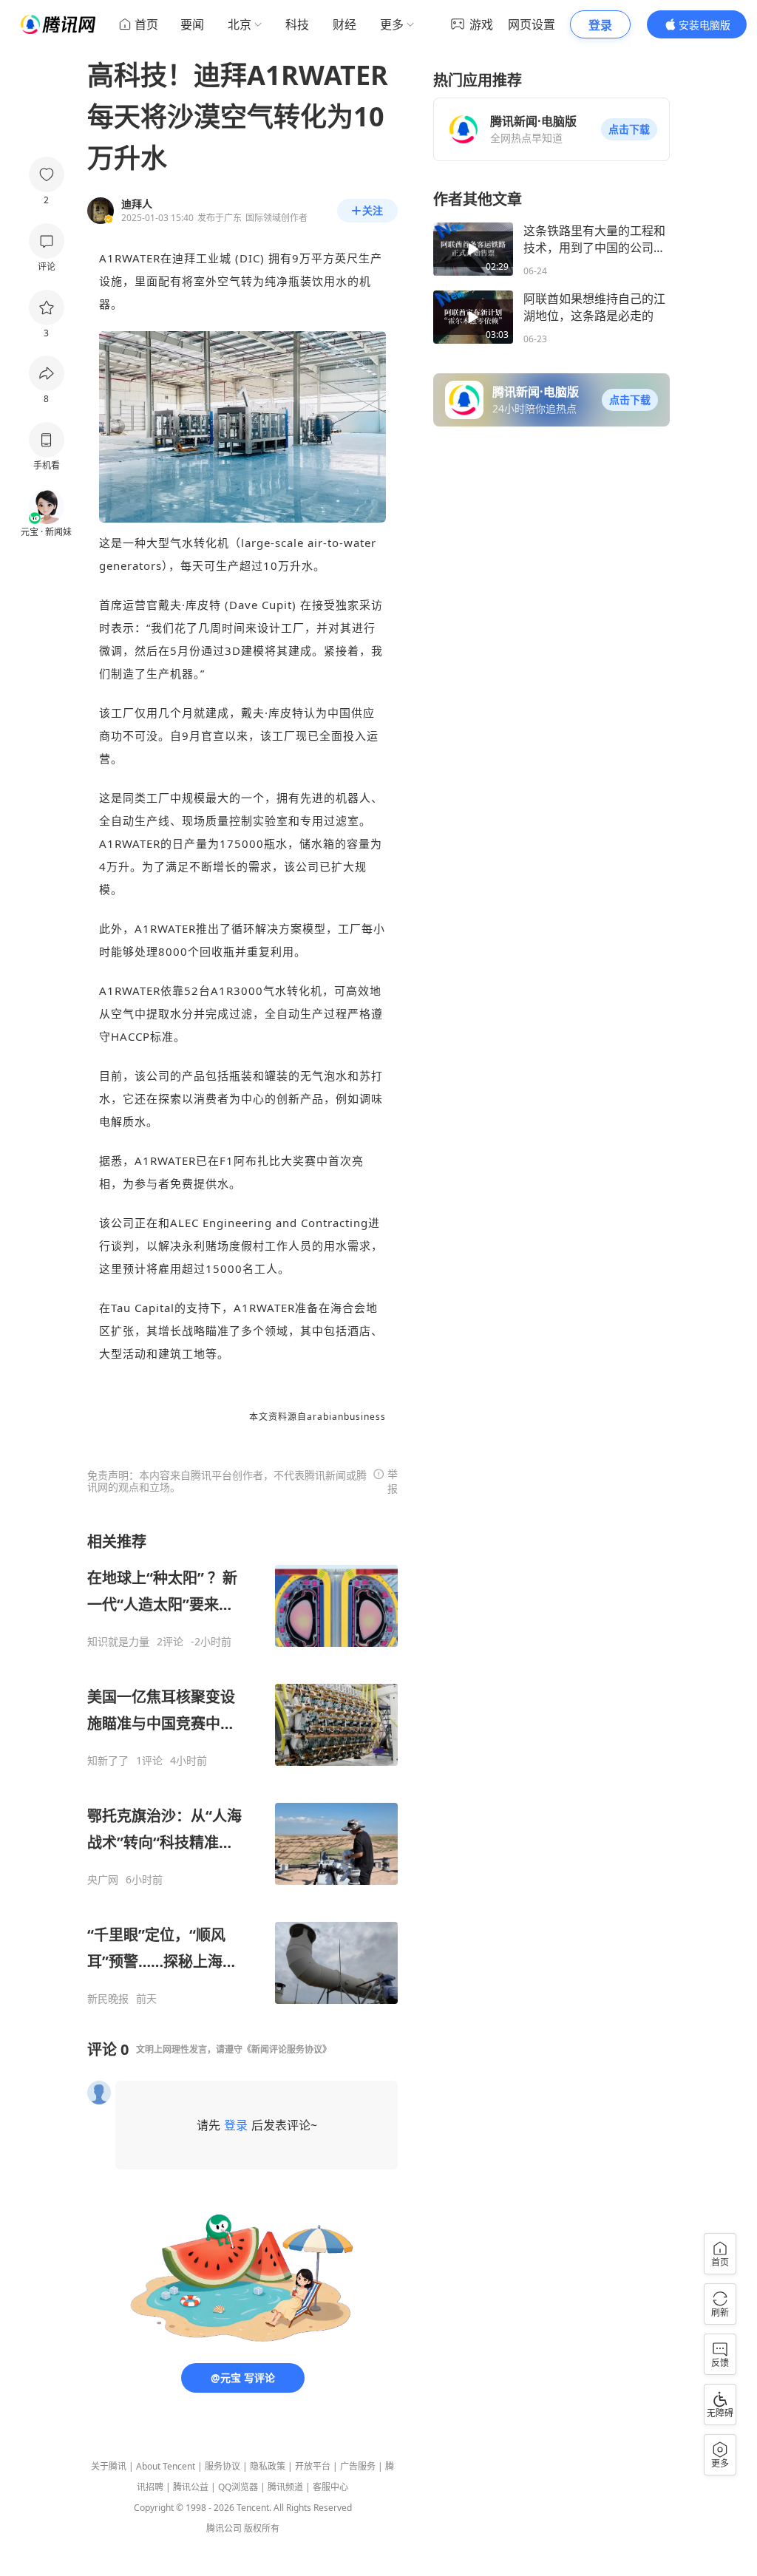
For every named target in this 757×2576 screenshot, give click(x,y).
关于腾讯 (109, 2466)
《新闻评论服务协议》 (287, 2049)
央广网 (103, 1880)
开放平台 (313, 2466)
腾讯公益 (191, 2487)
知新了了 (108, 1761)
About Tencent (166, 2466)
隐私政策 (268, 2466)
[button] (629, 129)
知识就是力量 (118, 1642)
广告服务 (358, 2466)
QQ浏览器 (238, 2487)
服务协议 (223, 2466)
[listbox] (242, 1768)
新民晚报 (108, 1999)
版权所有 (262, 2528)
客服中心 (330, 2487)
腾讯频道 (285, 2487)
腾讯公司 (224, 2528)
